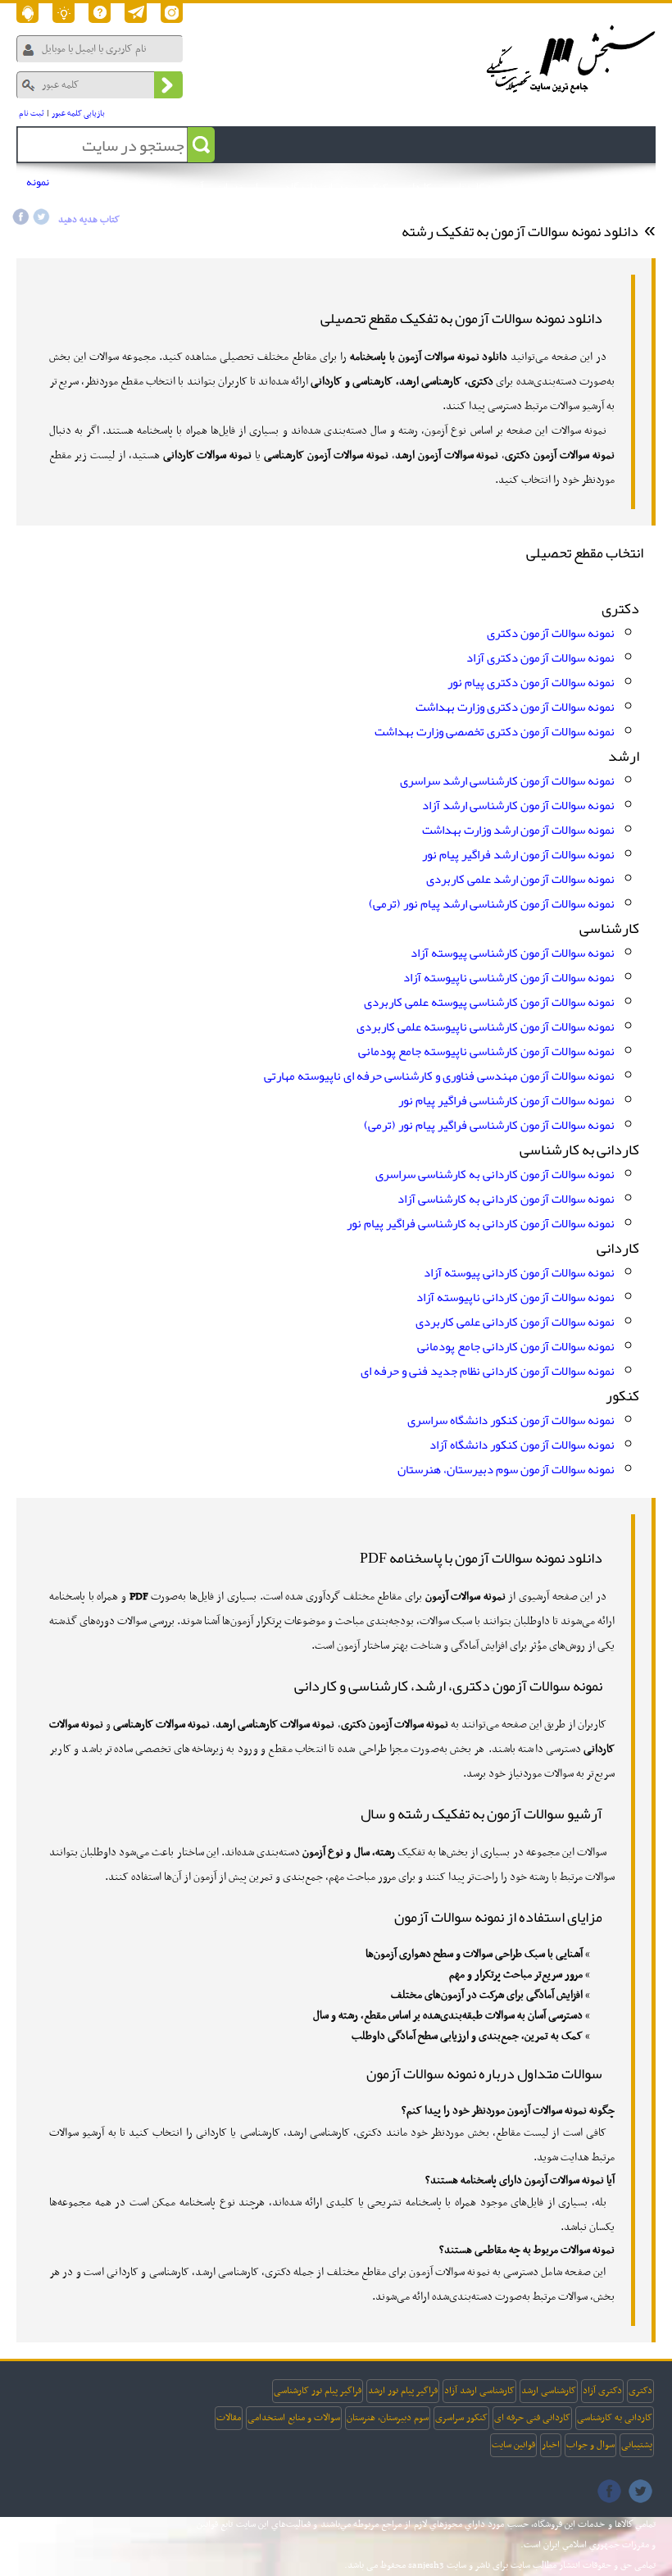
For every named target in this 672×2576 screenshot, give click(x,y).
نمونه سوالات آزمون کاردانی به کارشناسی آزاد (506, 1199)
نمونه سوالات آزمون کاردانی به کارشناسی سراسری (495, 1174)
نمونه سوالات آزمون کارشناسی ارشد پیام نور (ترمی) (492, 903)
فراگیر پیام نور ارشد (403, 2391)
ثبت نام (32, 114)
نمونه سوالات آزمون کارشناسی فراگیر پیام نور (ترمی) (489, 1125)
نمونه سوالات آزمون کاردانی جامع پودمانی (516, 1346)
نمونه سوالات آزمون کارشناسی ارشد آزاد (518, 805)
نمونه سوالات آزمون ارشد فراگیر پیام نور (518, 854)
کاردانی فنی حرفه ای (532, 2418)
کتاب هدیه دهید (89, 220)
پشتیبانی (637, 2445)
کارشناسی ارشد (549, 2391)
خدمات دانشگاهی (314, 188)
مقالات (229, 2418)
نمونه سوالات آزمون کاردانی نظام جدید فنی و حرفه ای (488, 1371)
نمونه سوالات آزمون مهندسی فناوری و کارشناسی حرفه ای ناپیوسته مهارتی (439, 1076)
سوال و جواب (590, 2445)
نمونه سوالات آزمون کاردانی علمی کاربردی (515, 1322)
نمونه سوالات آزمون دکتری (551, 633)
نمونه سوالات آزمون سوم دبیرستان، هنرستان (506, 1469)
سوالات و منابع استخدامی (294, 2418)
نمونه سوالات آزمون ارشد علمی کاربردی (520, 879)
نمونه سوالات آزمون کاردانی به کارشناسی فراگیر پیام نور (481, 1223)
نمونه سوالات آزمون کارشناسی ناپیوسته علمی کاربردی (486, 1026)
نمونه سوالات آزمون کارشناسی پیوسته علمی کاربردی (489, 1002)
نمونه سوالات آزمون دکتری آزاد (540, 658)
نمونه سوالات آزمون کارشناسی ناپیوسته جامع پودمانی (486, 1051)
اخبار (551, 2445)
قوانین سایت (513, 2445)
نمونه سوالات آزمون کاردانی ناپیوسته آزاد (515, 1297)
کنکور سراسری (461, 2418)
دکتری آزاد (602, 2391)
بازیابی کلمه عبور (78, 114)
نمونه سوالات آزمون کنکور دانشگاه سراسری (511, 1420)
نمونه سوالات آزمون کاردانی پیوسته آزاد (519, 1272)
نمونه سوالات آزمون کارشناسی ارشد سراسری (507, 781)
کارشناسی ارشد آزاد (479, 2391)
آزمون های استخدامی (160, 188)
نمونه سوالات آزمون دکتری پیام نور (531, 682)
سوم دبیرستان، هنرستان (388, 2418)
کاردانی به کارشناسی (615, 2418)
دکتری (640, 2391)
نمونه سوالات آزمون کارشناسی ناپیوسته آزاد (509, 977)
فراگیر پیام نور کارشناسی (318, 2391)
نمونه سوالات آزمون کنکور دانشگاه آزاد (522, 1445)
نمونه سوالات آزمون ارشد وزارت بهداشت (518, 830)
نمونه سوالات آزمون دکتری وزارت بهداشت (515, 707)
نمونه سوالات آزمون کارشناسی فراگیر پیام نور (506, 1100)
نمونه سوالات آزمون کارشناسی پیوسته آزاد (513, 953)
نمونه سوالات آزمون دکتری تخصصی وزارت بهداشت (495, 731)
